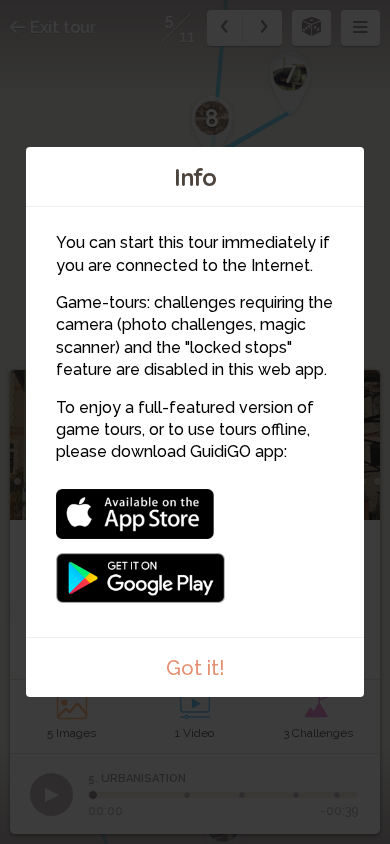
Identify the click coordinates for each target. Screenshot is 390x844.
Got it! (195, 668)
